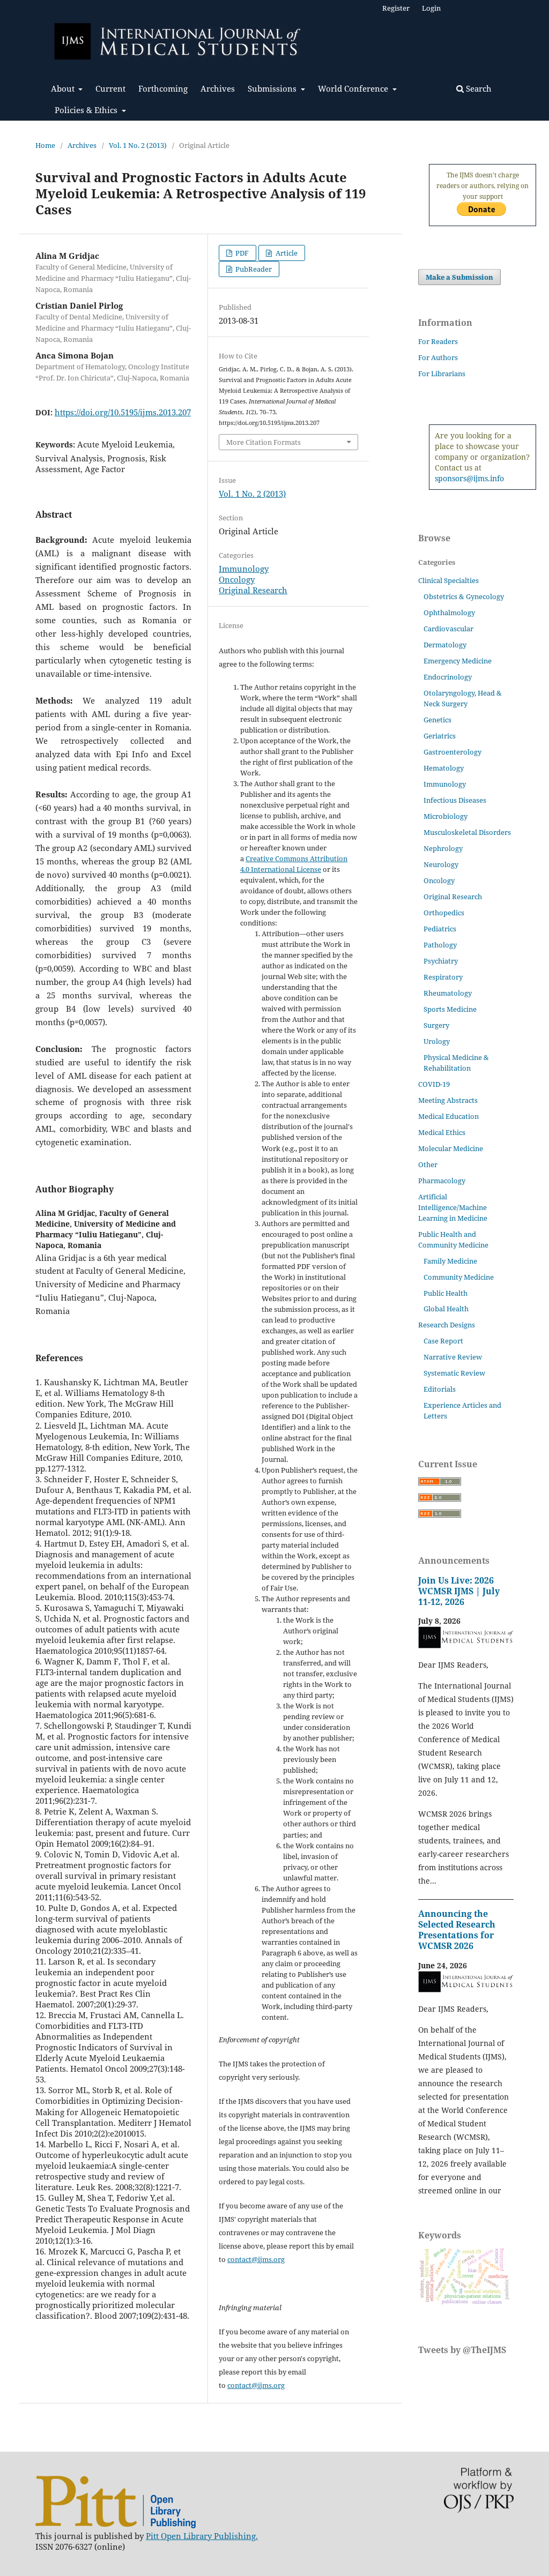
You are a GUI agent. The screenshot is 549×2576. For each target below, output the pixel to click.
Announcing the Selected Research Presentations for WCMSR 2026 (457, 1930)
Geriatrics (440, 736)
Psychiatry (441, 961)
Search (478, 88)
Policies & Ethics (87, 110)
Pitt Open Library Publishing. (202, 2536)
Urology (437, 1041)
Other (428, 1164)
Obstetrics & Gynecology (464, 596)
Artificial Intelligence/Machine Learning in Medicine (453, 1207)
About (64, 88)
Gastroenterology (452, 752)
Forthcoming (163, 88)
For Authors (438, 357)
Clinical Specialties (448, 580)
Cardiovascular (448, 629)
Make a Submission (459, 277)
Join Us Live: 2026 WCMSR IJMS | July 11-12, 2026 (459, 1591)
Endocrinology (448, 677)
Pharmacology (442, 1181)
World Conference (354, 88)
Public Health (446, 1293)
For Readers (438, 341)
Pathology (440, 945)
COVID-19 (434, 1084)
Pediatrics (440, 929)
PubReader (253, 269)
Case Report (443, 1341)
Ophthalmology (449, 613)
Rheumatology (448, 993)
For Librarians (442, 374)
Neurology (441, 864)
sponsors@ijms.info (469, 478)
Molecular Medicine (451, 1148)
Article (286, 253)
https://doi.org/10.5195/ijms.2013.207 (123, 412)
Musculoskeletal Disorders (467, 832)
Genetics (437, 720)
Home (45, 145)
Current (110, 88)
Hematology (444, 768)
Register (396, 8)
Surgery (436, 1025)
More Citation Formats (264, 442)
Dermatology (445, 645)
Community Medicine (459, 1277)
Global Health (446, 1309)
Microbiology (446, 816)
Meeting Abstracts (448, 1100)
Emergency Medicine (458, 661)
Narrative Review (453, 1357)
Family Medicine (450, 1261)
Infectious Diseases (455, 800)
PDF (241, 253)
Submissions (273, 88)
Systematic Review (454, 1373)
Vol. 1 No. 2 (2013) (138, 145)
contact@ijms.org (256, 2259)
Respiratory (443, 977)
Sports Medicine (450, 1009)
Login (431, 8)
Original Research (253, 590)
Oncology (237, 579)
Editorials (440, 1389)
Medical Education (448, 1116)
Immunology (244, 569)
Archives (218, 88)
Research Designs (447, 1325)
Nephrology (443, 848)
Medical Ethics (442, 1132)
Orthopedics (444, 913)
